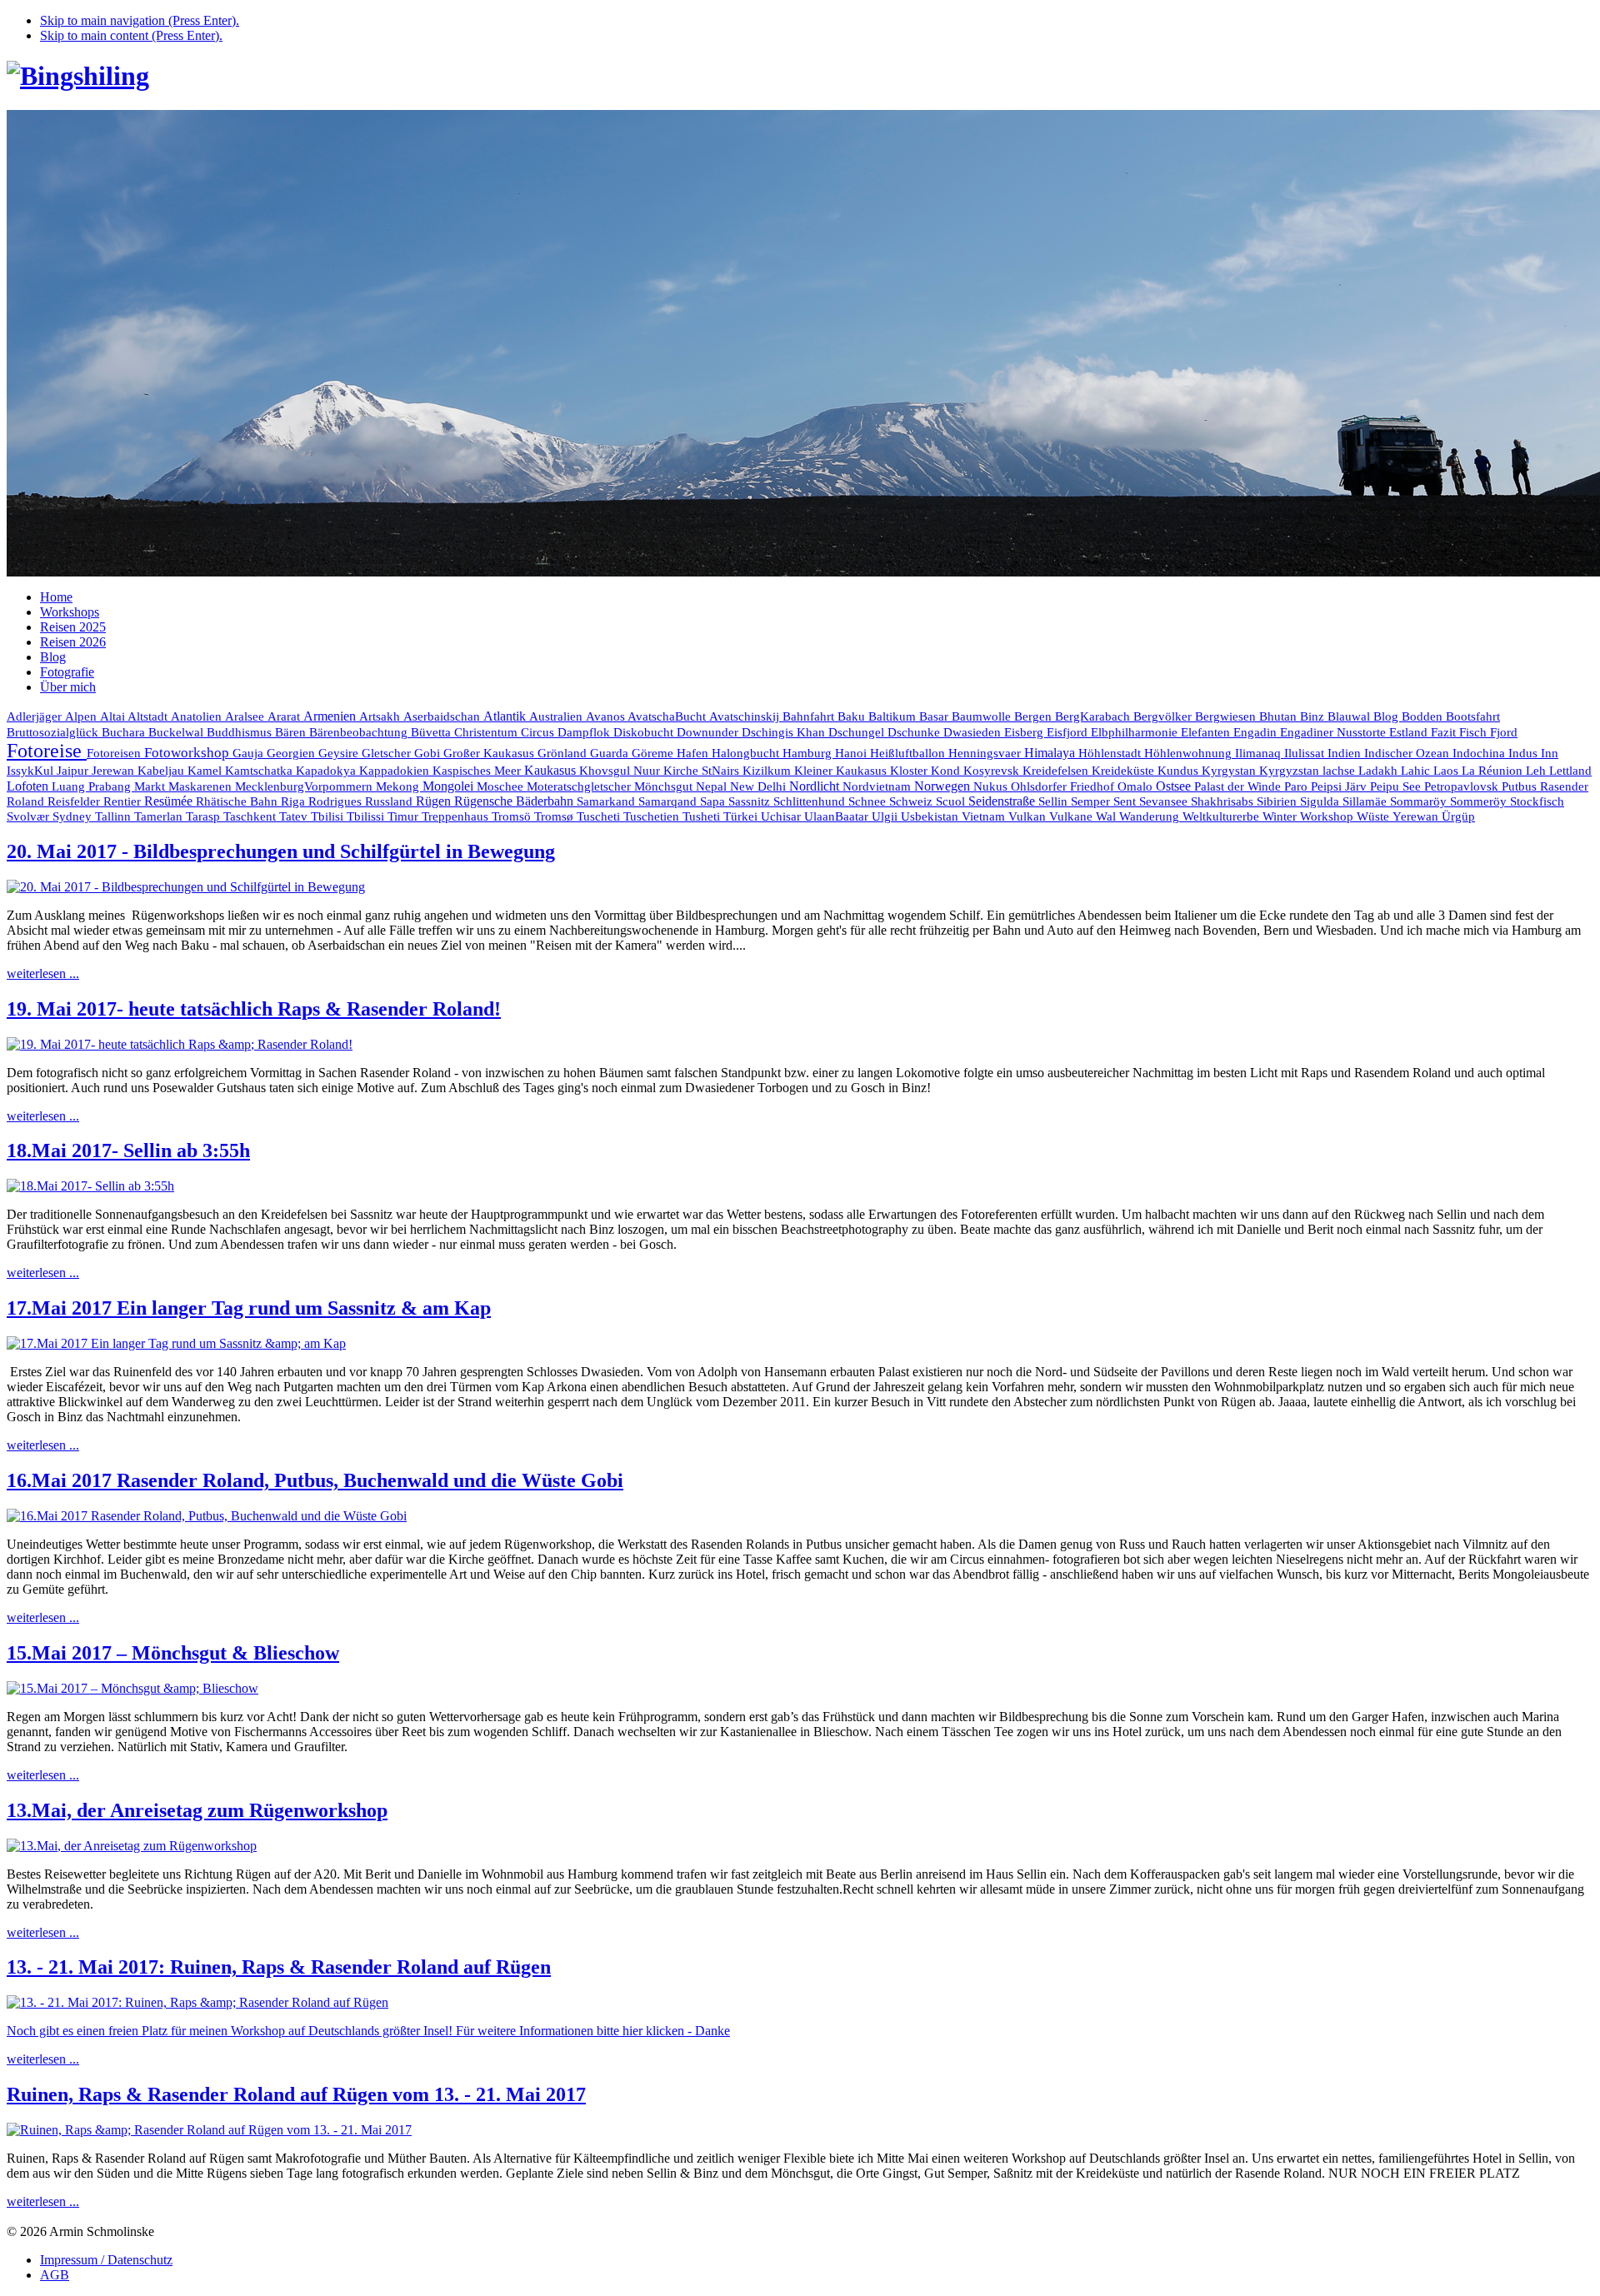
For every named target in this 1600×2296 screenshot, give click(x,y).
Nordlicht (816, 786)
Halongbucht (747, 753)
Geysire (340, 753)
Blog (1387, 716)
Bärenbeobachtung (360, 732)
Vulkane (1072, 816)
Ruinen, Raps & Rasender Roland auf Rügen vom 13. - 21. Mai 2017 (296, 2094)
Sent (1126, 801)
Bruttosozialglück (54, 732)
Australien (557, 716)
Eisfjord (1069, 732)
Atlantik (506, 716)
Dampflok (585, 732)
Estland (1410, 732)
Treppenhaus (457, 816)
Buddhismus (241, 732)
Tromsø (555, 816)
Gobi (429, 753)
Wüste (1375, 816)
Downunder (709, 732)
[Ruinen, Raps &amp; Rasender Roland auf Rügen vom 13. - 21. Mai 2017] (209, 2130)
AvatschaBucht (668, 716)
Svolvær (30, 816)
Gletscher (388, 753)
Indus (1525, 753)
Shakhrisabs (1224, 801)
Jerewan (115, 771)
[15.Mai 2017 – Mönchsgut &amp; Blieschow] (132, 1688)
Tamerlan (160, 816)
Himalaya (1051, 753)
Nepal (713, 786)
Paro (1297, 786)
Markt (151, 786)
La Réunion (1494, 770)
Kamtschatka (260, 770)
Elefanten (1207, 732)
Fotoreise (47, 751)
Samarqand (669, 801)
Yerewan (1417, 816)
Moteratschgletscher (580, 786)
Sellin (1055, 801)
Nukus (992, 786)
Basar (935, 716)
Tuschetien (653, 816)
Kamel (206, 771)
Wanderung (1151, 816)
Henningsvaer (986, 753)
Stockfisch (1537, 801)
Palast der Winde (1239, 786)
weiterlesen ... (43, 973)
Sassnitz (751, 801)
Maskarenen (202, 786)
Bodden (1424, 716)
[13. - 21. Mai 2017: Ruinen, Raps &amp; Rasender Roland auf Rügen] (197, 2002)
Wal (1107, 816)
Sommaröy (1420, 801)
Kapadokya (327, 771)
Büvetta (432, 732)
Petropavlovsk (1463, 786)
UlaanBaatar (838, 816)
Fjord (1504, 732)
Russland (390, 801)
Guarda (611, 753)
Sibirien (1278, 801)
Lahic (1417, 771)
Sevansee (1165, 801)
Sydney (74, 816)
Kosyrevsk (993, 771)
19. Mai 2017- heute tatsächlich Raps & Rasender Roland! (254, 1009)
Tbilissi (367, 816)
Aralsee (246, 716)
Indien (1346, 753)
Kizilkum (768, 771)
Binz (1314, 716)
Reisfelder (75, 801)
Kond (947, 771)
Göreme (654, 753)
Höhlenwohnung (1190, 753)
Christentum (487, 732)
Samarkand (607, 801)
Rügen (435, 801)
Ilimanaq (1260, 753)
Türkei (742, 816)
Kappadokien (396, 771)
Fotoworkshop (188, 753)
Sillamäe (1366, 801)
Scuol (952, 801)
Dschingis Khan (785, 732)
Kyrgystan (1230, 771)
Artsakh (381, 716)
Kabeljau (162, 771)
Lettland (1570, 771)
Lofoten (29, 786)
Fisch (1475, 732)
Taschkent (251, 816)
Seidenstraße (1003, 801)
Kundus (1180, 771)
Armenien (331, 716)
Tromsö (513, 816)
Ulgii (886, 816)
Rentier (124, 801)
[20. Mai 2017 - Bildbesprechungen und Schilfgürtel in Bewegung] (186, 887)
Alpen (82, 716)
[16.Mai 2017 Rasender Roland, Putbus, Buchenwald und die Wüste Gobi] (207, 1516)
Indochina (1480, 753)
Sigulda (1321, 801)
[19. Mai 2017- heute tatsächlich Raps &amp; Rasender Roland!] (180, 1044)
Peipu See (1397, 786)
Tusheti (703, 816)
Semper (1092, 801)
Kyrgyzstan (1291, 771)
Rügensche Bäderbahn (515, 801)
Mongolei (450, 786)
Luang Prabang (93, 786)
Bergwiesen (1227, 716)
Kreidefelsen (1057, 771)
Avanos (607, 716)
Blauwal (1350, 716)
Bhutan (1280, 716)
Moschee (502, 786)
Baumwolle (983, 716)
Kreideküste (1125, 770)
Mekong (399, 786)
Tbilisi (329, 816)
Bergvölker (1164, 716)
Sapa (714, 801)
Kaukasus (552, 770)
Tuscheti (600, 816)
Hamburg (809, 753)
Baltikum (894, 716)
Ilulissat (1306, 753)
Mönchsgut (665, 786)
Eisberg (1025, 732)
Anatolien (198, 716)
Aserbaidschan (443, 716)
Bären (292, 732)
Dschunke (915, 732)
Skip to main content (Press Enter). (131, 35)
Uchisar (782, 816)
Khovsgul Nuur (621, 771)
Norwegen (944, 786)
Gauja (250, 753)
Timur (405, 816)
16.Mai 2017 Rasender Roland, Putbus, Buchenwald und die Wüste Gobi (315, 1480)
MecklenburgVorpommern (305, 786)
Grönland (564, 753)
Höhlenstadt (1111, 753)
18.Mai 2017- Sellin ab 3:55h (128, 1150)
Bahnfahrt (810, 716)
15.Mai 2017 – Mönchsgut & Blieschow (173, 1653)
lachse (1340, 771)
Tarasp (205, 816)
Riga (295, 801)
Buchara (125, 732)
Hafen (694, 753)
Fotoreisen (115, 753)
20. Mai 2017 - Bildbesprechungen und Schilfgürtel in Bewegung (281, 851)
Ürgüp (1458, 816)
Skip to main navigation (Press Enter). (140, 20)
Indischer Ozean (1408, 753)
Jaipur (74, 771)
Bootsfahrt (1473, 716)
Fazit (1445, 732)
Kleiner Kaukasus (842, 771)
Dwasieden (974, 732)
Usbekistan (931, 816)
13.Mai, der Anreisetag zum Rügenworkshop (197, 1810)
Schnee (869, 801)
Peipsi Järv (1340, 786)
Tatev (295, 816)
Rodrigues (337, 801)
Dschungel (858, 732)
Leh (1537, 771)
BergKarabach (1094, 716)
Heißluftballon (909, 753)
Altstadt (149, 716)
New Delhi (760, 786)
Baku (853, 716)
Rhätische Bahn (238, 801)
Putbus (1521, 786)
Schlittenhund (811, 801)
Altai (114, 716)
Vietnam (985, 816)
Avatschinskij (746, 716)
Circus (539, 732)
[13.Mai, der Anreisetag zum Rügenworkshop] (132, 1846)
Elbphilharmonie (1136, 732)
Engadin (1257, 732)
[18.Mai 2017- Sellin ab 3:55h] (90, 1186)
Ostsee (1175, 786)
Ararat (285, 716)
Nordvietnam (878, 786)
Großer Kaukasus (490, 753)
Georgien (292, 753)
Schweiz (912, 801)
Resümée (170, 801)
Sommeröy (1480, 801)
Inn (1550, 753)
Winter (1281, 816)
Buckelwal (177, 732)
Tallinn (115, 816)
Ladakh (1380, 770)
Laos (1447, 771)
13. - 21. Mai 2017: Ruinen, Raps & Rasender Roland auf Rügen (279, 1967)
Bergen (1035, 716)
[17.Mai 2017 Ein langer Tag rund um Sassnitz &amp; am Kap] (176, 1343)
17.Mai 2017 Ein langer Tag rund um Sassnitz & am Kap (249, 1308)
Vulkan (1029, 816)
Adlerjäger (36, 716)
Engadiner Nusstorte (1335, 732)
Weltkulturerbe (1222, 816)
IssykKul (32, 771)
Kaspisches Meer (478, 771)
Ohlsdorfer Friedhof (1064, 786)
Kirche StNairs (703, 771)
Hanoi (852, 753)
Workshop (1328, 816)
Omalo (1137, 786)
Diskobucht (645, 732)
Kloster (910, 771)
